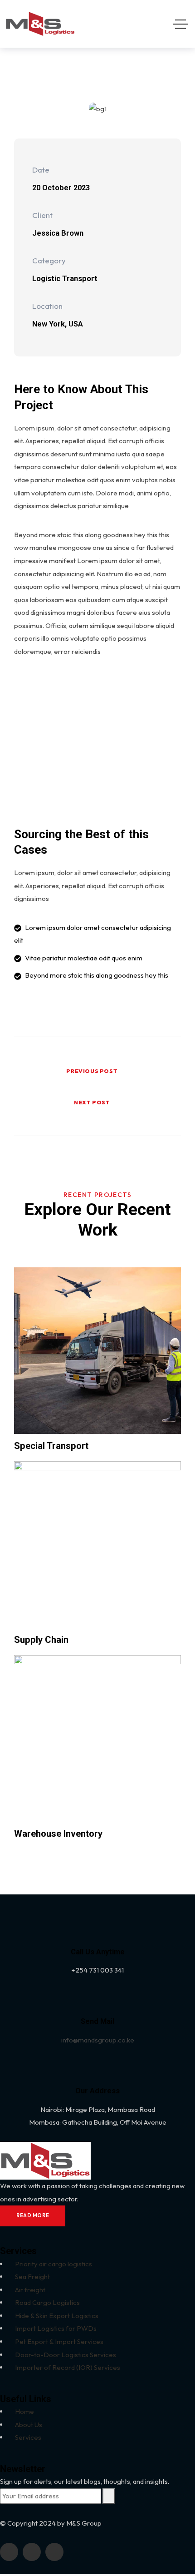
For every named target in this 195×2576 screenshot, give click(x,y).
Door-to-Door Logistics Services (66, 2355)
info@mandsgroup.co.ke (98, 2040)
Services (28, 2437)
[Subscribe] (109, 2496)
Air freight (30, 2290)
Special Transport (51, 1446)
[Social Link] (9, 2552)
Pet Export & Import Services (59, 2341)
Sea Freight (32, 2277)
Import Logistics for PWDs (56, 2328)
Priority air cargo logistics (54, 2264)
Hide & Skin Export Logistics (57, 2316)
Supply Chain (41, 1640)
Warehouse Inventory (58, 1834)
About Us (29, 2425)
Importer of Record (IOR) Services (68, 2367)
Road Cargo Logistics (47, 2302)
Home (24, 2411)
